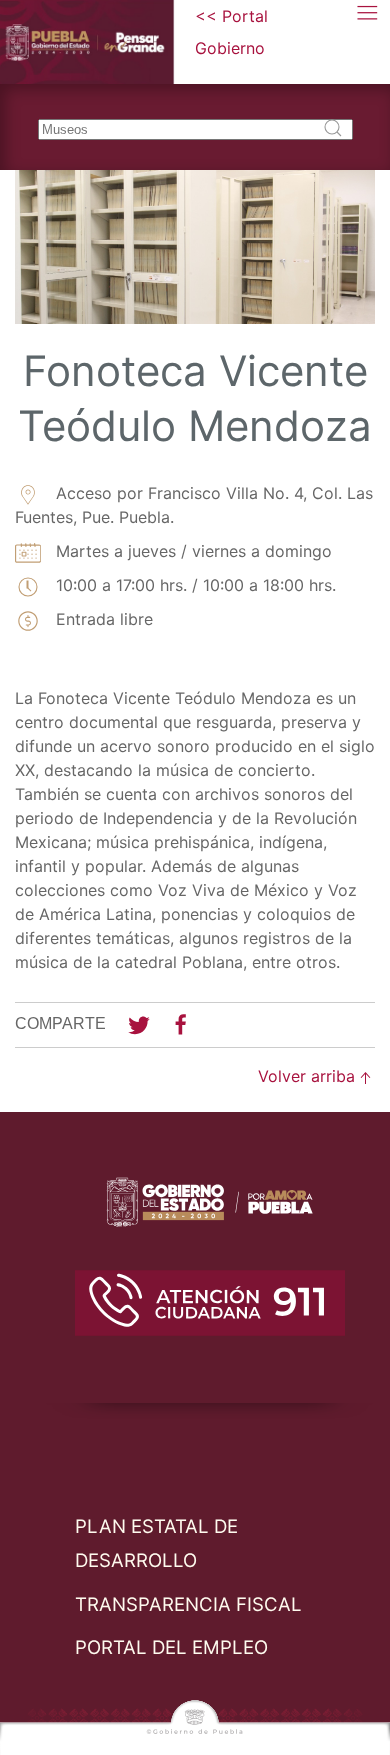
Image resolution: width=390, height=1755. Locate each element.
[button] (367, 32)
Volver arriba (306, 1076)
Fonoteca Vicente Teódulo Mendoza (195, 398)
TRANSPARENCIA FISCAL (188, 1604)
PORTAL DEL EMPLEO (171, 1647)
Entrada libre (102, 619)
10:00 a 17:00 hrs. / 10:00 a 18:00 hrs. (193, 585)
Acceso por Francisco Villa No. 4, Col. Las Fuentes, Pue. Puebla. (194, 505)
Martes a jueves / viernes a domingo (191, 551)
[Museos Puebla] (97, 42)
